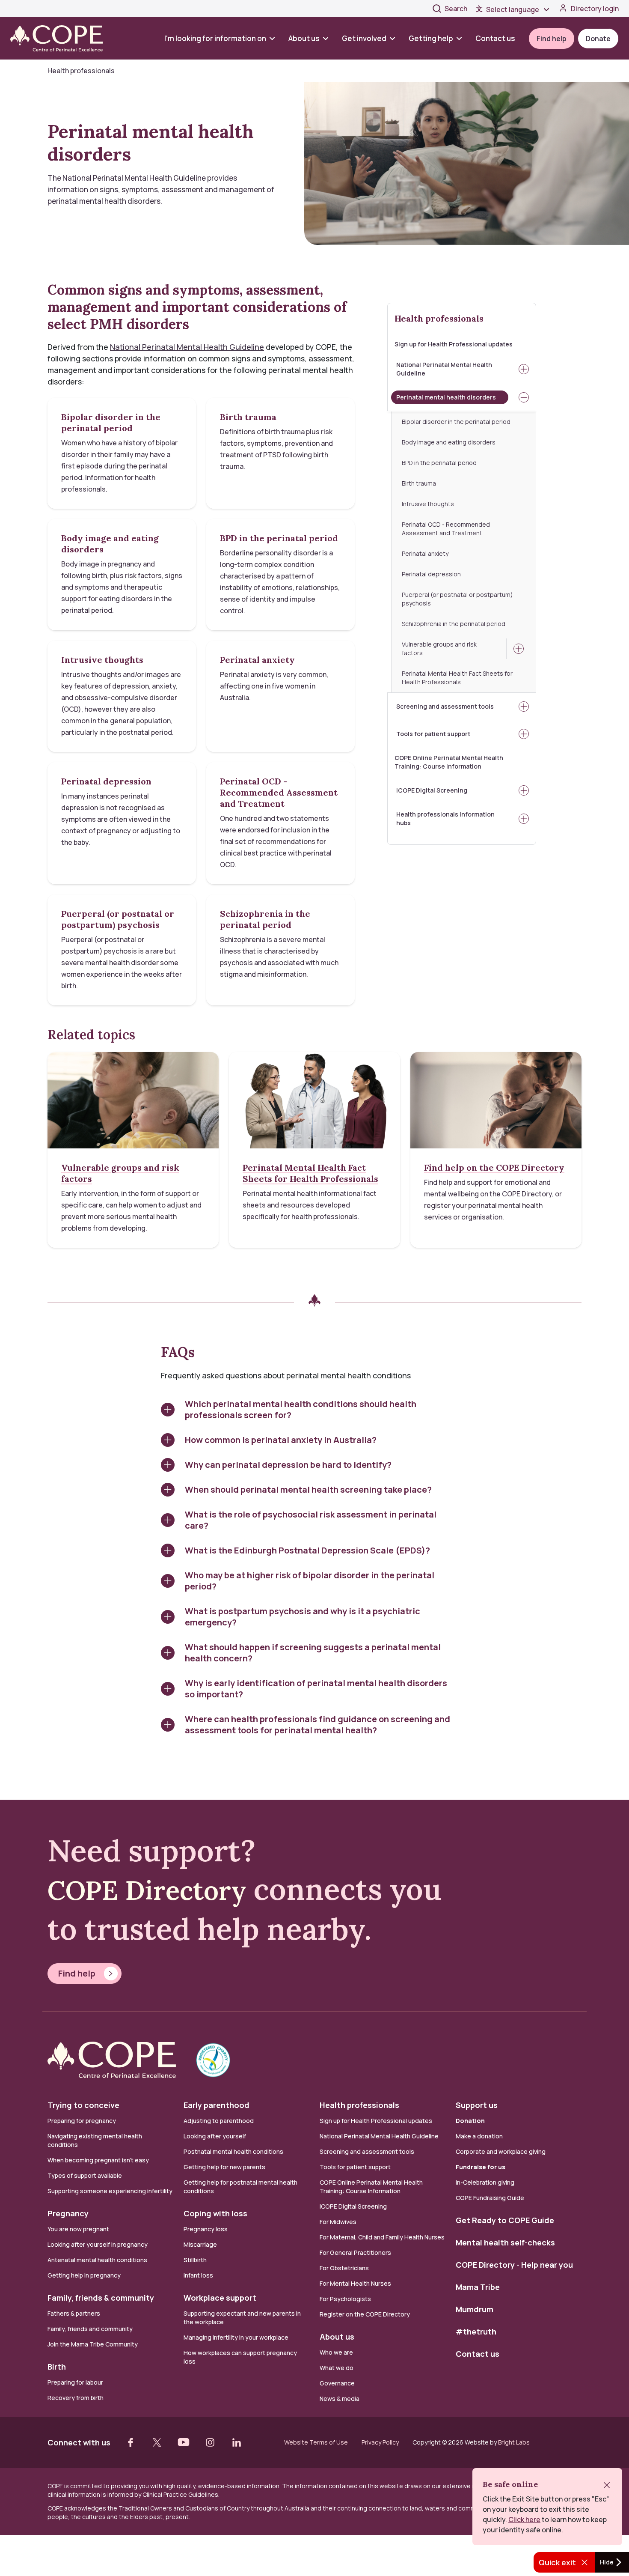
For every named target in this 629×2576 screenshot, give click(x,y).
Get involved (364, 38)
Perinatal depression (431, 574)
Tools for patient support (433, 734)
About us (304, 38)
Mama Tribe (478, 2287)
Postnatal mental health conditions (233, 2151)
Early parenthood (217, 2105)
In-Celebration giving (486, 2182)
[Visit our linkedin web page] (237, 2442)
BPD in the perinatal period (439, 463)
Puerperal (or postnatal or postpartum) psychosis (457, 599)
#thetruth (476, 2332)
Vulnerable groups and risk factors (439, 648)
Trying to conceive (83, 2105)
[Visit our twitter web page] (157, 2442)
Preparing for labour (75, 2382)
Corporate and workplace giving (501, 2151)
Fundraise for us (481, 2167)
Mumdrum (475, 2309)
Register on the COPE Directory (365, 2314)
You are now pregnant (78, 2229)
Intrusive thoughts (428, 504)
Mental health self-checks (505, 2242)
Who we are (336, 2352)
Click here (524, 2519)
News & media (340, 2399)
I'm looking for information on (215, 38)
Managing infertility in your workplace (236, 2337)
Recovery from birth (76, 2398)
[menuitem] (223, 38)
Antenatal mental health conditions (97, 2260)
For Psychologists (345, 2299)
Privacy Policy (380, 2442)
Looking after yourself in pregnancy (98, 2244)
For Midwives (338, 2222)
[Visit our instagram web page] (210, 2442)
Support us (477, 2105)
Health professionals (439, 318)
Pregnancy (68, 2213)
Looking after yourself (215, 2136)
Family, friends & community (101, 2298)
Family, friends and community (90, 2329)
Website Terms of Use (316, 2442)
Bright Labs (514, 2442)
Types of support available (85, 2175)
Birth (57, 2367)
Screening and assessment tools (445, 706)
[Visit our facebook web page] (131, 2442)
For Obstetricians (344, 2268)
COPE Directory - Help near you (514, 2265)
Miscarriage (200, 2244)
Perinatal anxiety (425, 553)
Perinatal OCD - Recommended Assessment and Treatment (446, 529)
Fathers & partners (74, 2313)
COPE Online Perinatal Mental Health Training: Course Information (449, 762)
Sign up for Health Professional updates (454, 344)
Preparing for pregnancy (82, 2121)
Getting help (431, 38)
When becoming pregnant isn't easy (98, 2160)
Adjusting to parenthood (219, 2121)
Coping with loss (215, 2213)
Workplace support (220, 2298)
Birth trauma (419, 483)
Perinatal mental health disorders (446, 397)
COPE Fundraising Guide (490, 2198)
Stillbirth (195, 2260)
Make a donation (479, 2136)
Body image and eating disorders (449, 442)
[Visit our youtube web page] (184, 2442)
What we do (337, 2368)
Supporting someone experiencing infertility (110, 2191)
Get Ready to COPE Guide (505, 2220)
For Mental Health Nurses (355, 2283)
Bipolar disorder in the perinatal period (456, 422)
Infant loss (198, 2275)
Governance (337, 2383)
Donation (470, 2121)
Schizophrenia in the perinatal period (454, 624)
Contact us (495, 38)
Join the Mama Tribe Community (93, 2344)
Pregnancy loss (206, 2229)
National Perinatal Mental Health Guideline (444, 369)
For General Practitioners (355, 2253)
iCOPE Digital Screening (432, 790)
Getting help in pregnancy (84, 2275)
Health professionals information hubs (445, 818)
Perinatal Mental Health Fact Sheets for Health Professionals (457, 678)
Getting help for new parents (224, 2167)
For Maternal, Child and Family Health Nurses (382, 2237)
